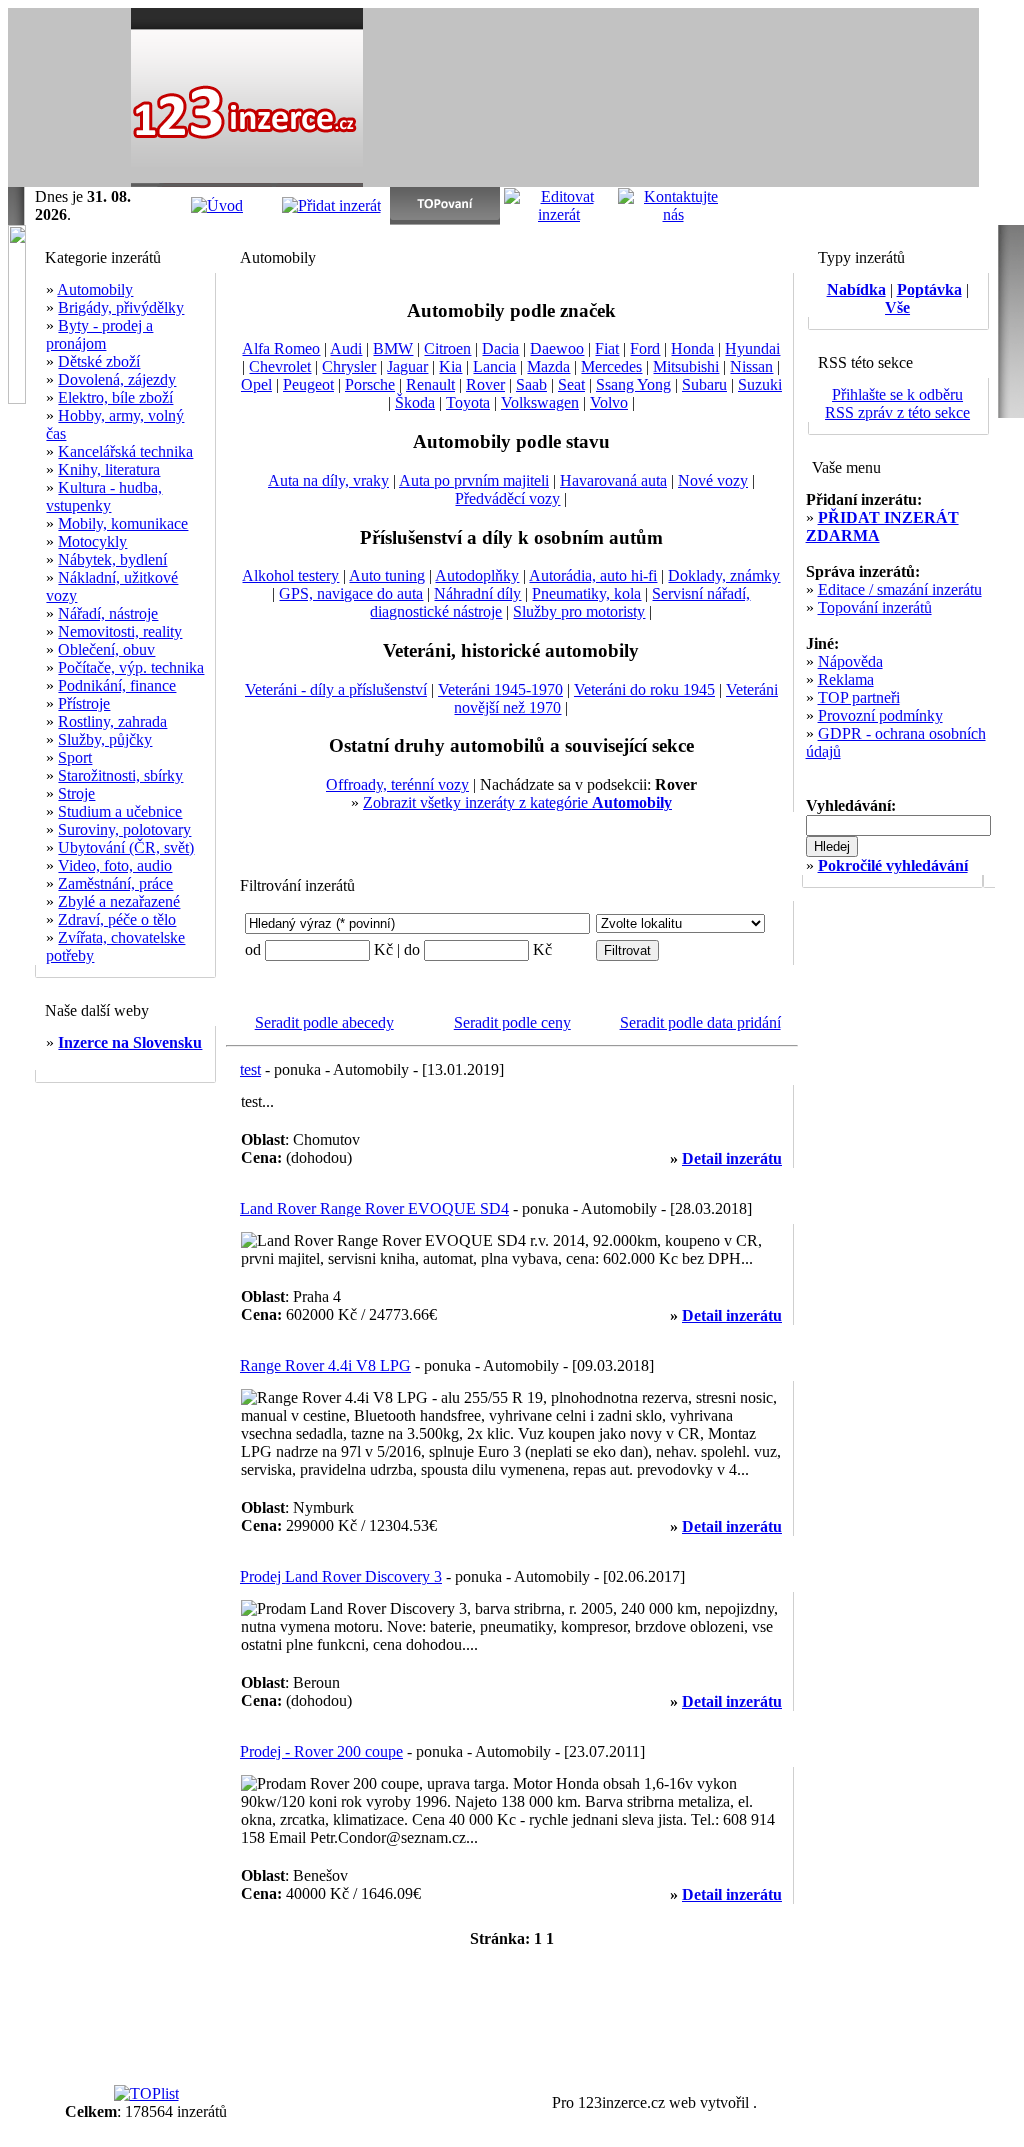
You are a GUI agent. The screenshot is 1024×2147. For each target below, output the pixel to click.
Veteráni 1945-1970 (500, 689)
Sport (75, 757)
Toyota (468, 402)
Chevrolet (280, 366)
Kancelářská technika (125, 451)
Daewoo (557, 348)
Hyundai (752, 348)
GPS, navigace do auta (351, 593)
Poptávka (929, 289)
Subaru (704, 384)
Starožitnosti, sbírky (120, 775)
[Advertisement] (745, 98)
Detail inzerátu (732, 1158)
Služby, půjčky (105, 739)
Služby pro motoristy (579, 611)
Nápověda (850, 661)
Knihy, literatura (109, 469)
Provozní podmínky (880, 715)
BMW (393, 348)
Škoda (415, 402)
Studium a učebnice (120, 811)
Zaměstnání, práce (115, 883)
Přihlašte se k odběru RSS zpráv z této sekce (897, 403)
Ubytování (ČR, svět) (126, 847)
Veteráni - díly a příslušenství (336, 689)
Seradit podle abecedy (324, 1022)
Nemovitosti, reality (120, 631)
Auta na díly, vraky (328, 480)
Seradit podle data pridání (700, 1022)
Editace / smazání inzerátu (900, 589)
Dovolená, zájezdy (117, 379)
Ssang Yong (633, 384)
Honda (692, 348)
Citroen (447, 348)
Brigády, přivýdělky (121, 307)
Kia (450, 366)
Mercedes (611, 366)
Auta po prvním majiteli (474, 480)
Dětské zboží (99, 361)
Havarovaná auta (613, 480)
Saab (531, 384)
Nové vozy (713, 480)
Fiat (607, 348)
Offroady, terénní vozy (397, 784)
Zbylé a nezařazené (119, 901)
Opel (256, 384)
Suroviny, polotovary (124, 829)
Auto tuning (387, 575)
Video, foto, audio (115, 865)
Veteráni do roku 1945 (644, 689)
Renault (430, 384)
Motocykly (92, 541)
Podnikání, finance (117, 685)
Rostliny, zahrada (112, 721)
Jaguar (407, 366)
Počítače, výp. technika (131, 667)
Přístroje (84, 703)
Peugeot (308, 384)
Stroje (76, 793)
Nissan (751, 366)
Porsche (370, 384)
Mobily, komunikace (123, 523)
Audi (346, 348)
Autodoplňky (477, 575)
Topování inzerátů (875, 607)
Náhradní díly (477, 593)
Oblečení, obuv (106, 649)
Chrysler (349, 366)
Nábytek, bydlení (112, 559)
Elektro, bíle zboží (115, 397)
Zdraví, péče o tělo (117, 919)
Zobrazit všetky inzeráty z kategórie (517, 802)
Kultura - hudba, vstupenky (104, 496)
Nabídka (856, 289)
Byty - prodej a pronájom (99, 334)
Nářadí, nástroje (108, 613)
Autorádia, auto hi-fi (593, 575)
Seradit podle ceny (512, 1022)
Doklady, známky (724, 575)
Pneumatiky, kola (586, 593)
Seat (571, 384)
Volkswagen (540, 402)
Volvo (609, 402)
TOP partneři (859, 697)
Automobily (95, 289)
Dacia (500, 348)
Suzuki (760, 384)
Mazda (548, 366)
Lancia (494, 366)
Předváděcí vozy (507, 498)
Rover (485, 384)
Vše (897, 307)
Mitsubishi (686, 366)
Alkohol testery (290, 575)
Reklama (846, 679)
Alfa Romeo (281, 348)
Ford (645, 348)
